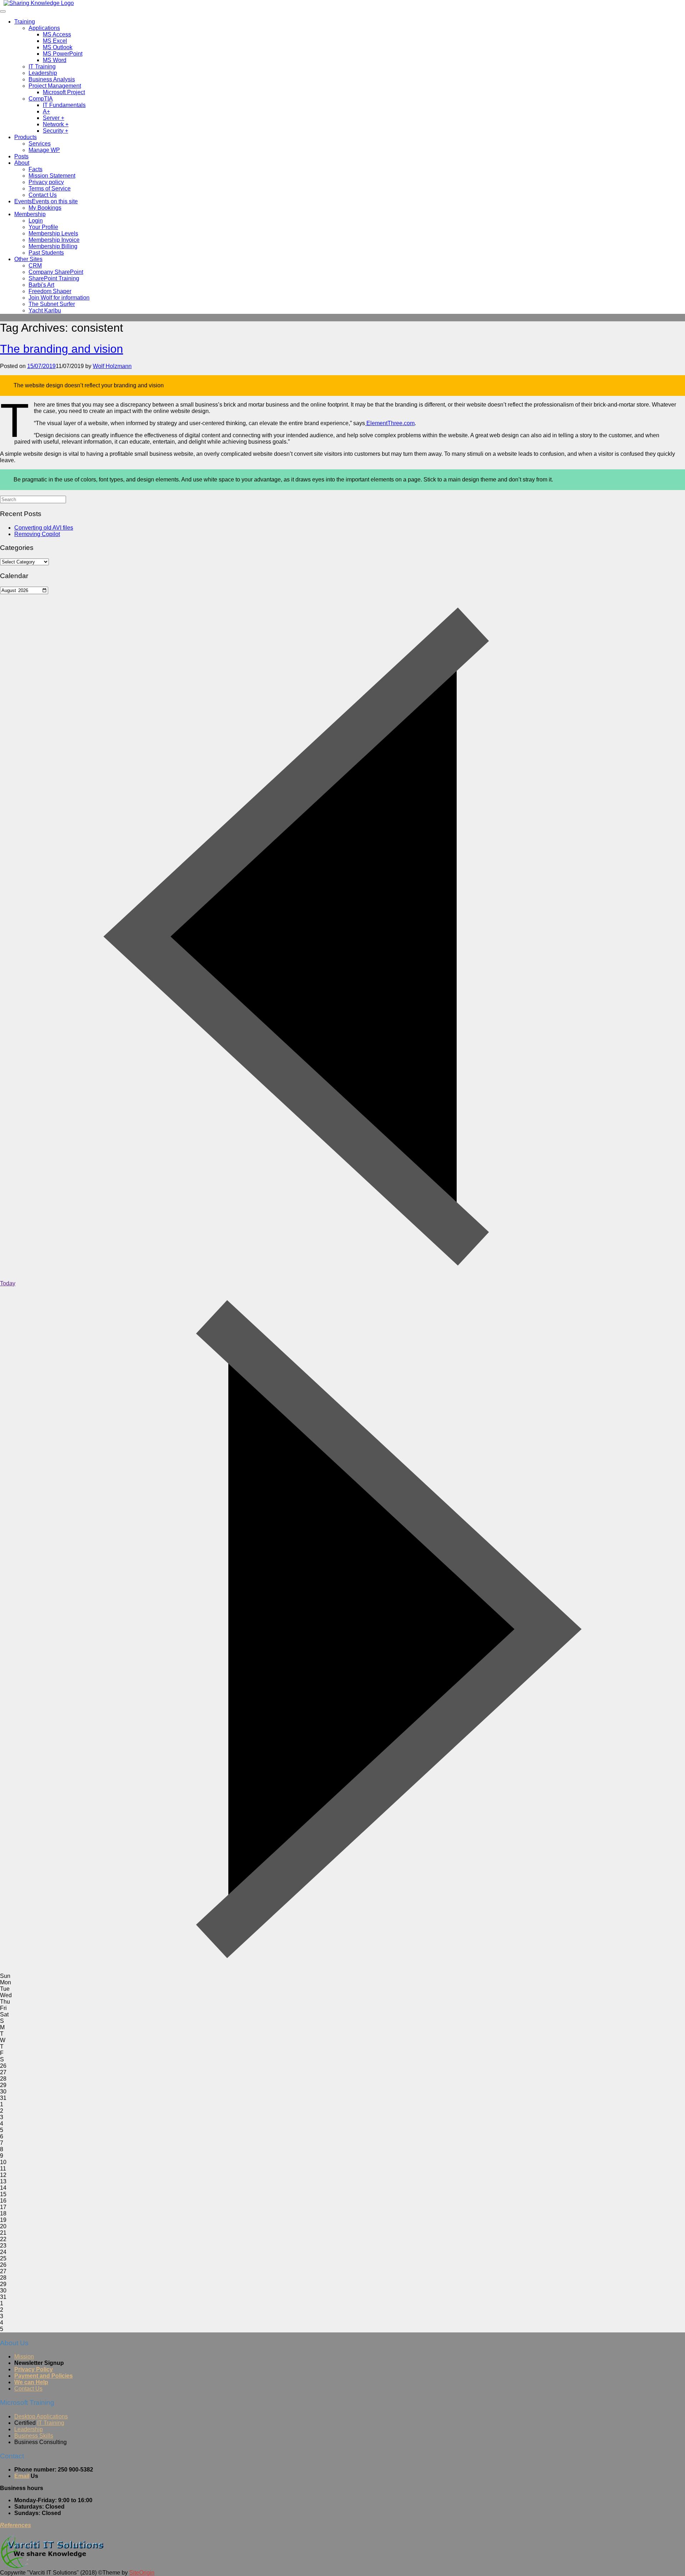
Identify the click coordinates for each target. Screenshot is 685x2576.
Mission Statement (52, 176)
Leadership (43, 73)
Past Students (46, 253)
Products (26, 137)
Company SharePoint (56, 272)
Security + (55, 131)
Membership (30, 214)
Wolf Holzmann (112, 366)
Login (36, 221)
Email (22, 2476)
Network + (56, 124)
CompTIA (41, 99)
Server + (54, 118)
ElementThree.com (390, 423)
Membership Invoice (54, 240)
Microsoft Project (64, 92)
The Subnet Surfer (52, 304)
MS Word (55, 60)
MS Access (57, 34)
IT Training (42, 67)
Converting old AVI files (44, 528)
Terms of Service (50, 188)
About (22, 163)
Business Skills (34, 2436)
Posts (21, 156)
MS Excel (55, 41)
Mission (24, 2356)
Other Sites (28, 259)
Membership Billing (53, 246)
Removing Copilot (37, 534)
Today (8, 1283)
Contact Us (43, 195)
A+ (46, 111)
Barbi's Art (41, 285)
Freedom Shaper (50, 291)
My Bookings (45, 208)
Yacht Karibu (45, 310)
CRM (35, 266)
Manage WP (44, 150)
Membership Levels (53, 233)
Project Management (55, 86)
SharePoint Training (54, 278)
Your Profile (43, 227)
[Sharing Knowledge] (39, 3)
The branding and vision (62, 349)
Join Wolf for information (59, 298)
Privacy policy (46, 182)
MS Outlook (58, 47)
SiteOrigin (142, 2573)
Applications (44, 28)
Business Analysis (52, 79)
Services (40, 144)
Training (25, 22)
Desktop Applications (41, 2416)
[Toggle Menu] (3, 11)
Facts (35, 169)
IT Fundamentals (64, 105)
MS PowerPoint (63, 54)
